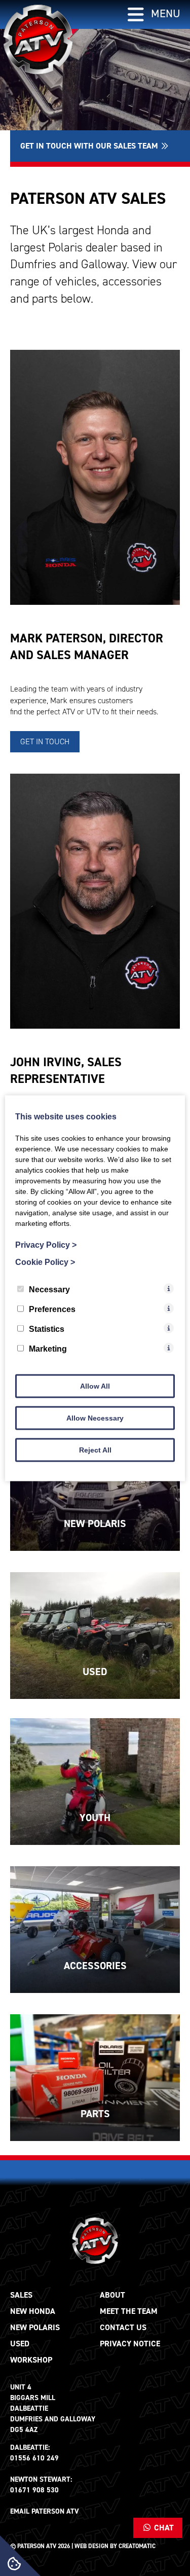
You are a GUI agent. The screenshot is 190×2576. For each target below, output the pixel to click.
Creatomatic (137, 2546)
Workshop (31, 2360)
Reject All (95, 1449)
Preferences (52, 1309)
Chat (163, 2528)
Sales (21, 2295)
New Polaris (35, 2327)
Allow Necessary (95, 1418)
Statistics (47, 1329)
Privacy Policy (46, 1244)
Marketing (48, 1348)
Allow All (95, 1386)
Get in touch (45, 741)
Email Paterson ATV (45, 2511)
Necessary (49, 1289)
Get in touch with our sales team (90, 146)
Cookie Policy (45, 1262)
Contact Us (123, 2327)
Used (20, 2344)
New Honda (33, 2311)
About (112, 2295)
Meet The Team (129, 2311)
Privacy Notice (130, 2344)
